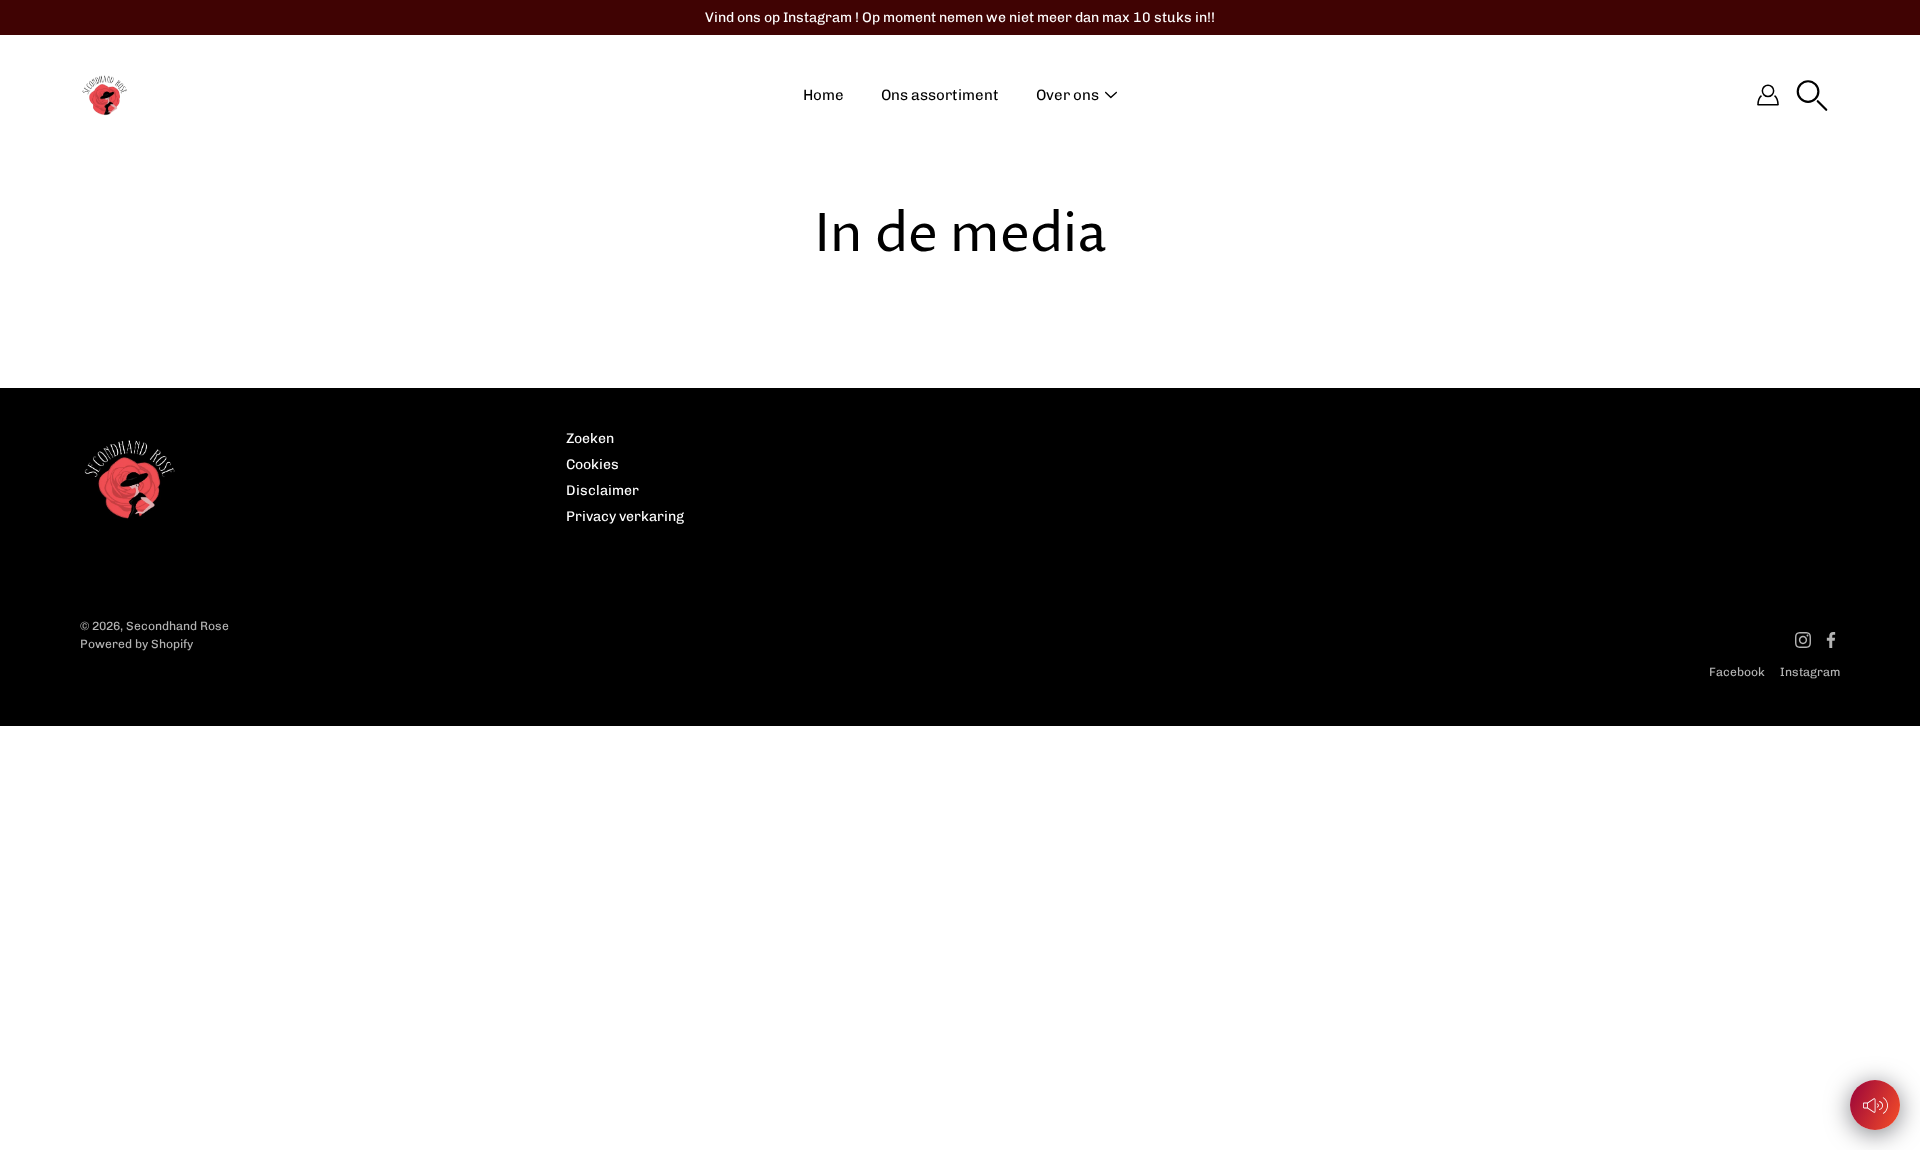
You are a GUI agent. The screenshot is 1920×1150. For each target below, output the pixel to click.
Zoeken (590, 438)
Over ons (1067, 95)
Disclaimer (602, 490)
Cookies (592, 464)
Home (823, 95)
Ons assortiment (940, 95)
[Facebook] (1831, 640)
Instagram (1810, 672)
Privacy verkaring (625, 516)
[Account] (1768, 95)
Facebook (1737, 672)
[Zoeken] (1812, 95)
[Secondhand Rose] (105, 95)
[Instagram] (1803, 640)
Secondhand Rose (177, 626)
